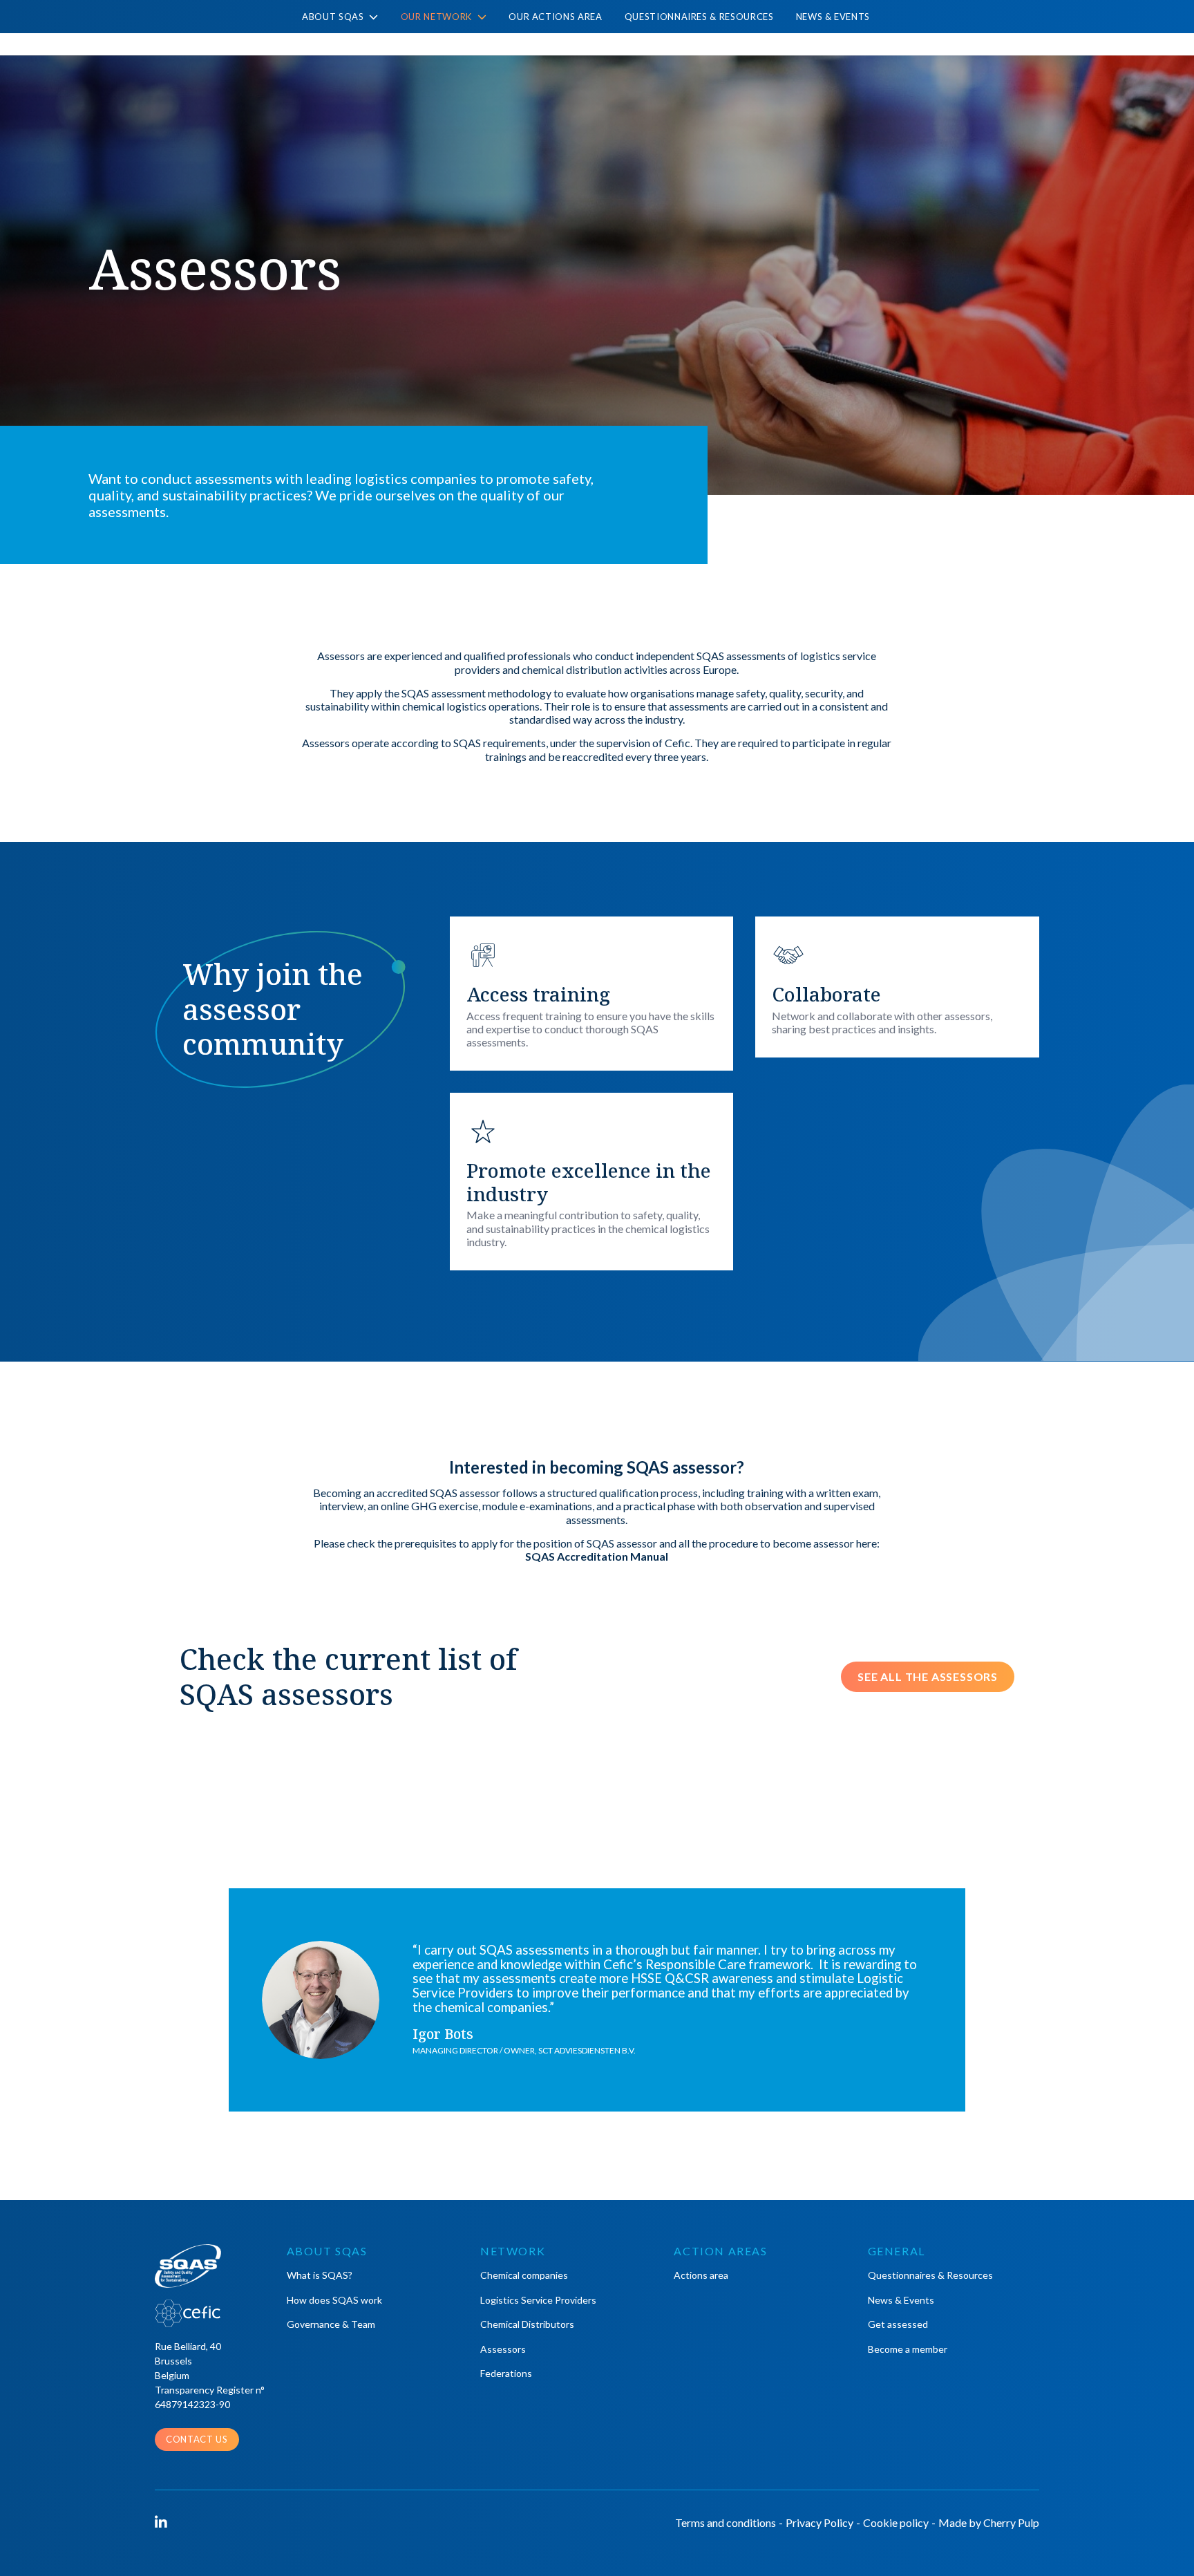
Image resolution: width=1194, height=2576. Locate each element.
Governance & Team (331, 2324)
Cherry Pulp (1011, 2522)
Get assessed (898, 2324)
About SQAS (334, 17)
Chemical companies (524, 2275)
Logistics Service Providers (538, 2300)
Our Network (438, 17)
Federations (506, 2373)
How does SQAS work (334, 2300)
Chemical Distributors (527, 2324)
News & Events (833, 17)
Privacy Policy (819, 2522)
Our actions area (555, 17)
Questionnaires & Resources (699, 17)
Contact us (197, 2439)
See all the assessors (928, 1676)
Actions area (701, 2275)
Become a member (908, 2349)
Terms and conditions (726, 2522)
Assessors (503, 2349)
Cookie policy (896, 2522)
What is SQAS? (320, 2275)
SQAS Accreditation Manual (597, 1556)
